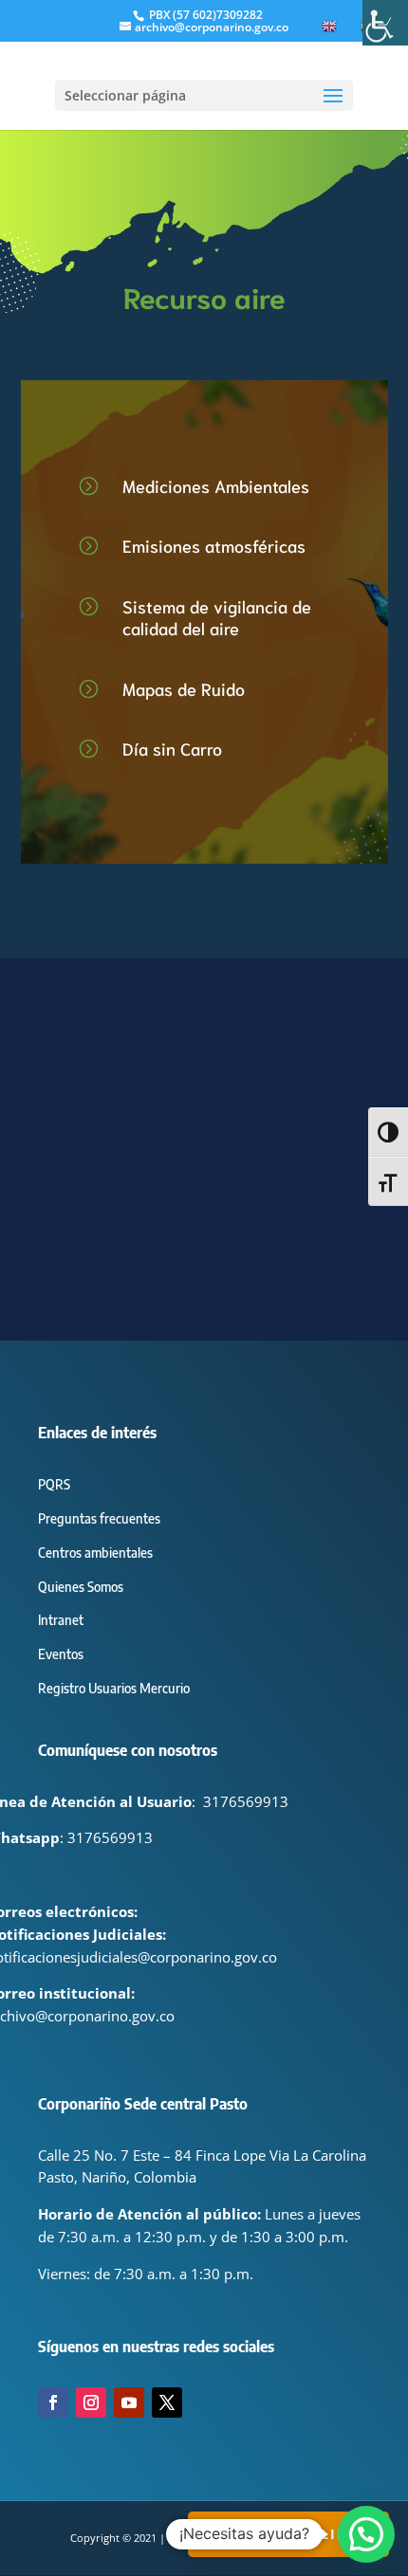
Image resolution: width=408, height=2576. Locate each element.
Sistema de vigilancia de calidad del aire (217, 617)
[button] (366, 2534)
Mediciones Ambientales (216, 485)
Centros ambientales (95, 1553)
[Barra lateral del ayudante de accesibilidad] (385, 23)
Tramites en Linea (288, 2534)
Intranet (61, 1620)
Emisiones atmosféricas (214, 545)
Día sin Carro (172, 748)
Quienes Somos (81, 1587)
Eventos (61, 1654)
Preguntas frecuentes (99, 1518)
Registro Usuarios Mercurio (114, 1688)
